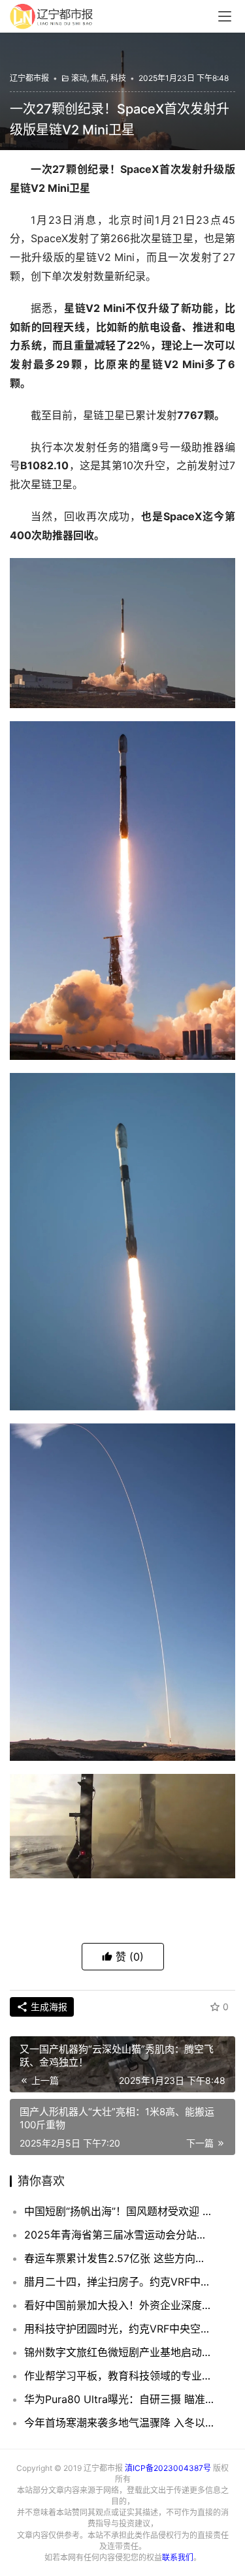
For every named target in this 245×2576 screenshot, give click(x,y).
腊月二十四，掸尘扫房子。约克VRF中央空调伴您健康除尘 (119, 2282)
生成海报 (48, 2007)
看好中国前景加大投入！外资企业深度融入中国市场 (119, 2305)
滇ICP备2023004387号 (168, 2468)
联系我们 (178, 2557)
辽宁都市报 (29, 78)
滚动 (79, 78)
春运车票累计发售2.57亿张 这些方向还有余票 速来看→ (119, 2258)
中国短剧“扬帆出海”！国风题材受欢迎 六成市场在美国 (119, 2211)
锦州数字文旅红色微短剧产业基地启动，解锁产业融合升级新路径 (119, 2352)
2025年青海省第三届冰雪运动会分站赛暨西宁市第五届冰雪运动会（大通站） (119, 2235)
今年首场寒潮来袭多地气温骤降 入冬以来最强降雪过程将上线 (119, 2423)
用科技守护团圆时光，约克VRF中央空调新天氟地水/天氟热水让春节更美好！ (119, 2329)
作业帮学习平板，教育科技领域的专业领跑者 (119, 2376)
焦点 (99, 78)
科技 (118, 78)
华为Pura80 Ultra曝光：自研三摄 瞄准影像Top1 (119, 2399)
